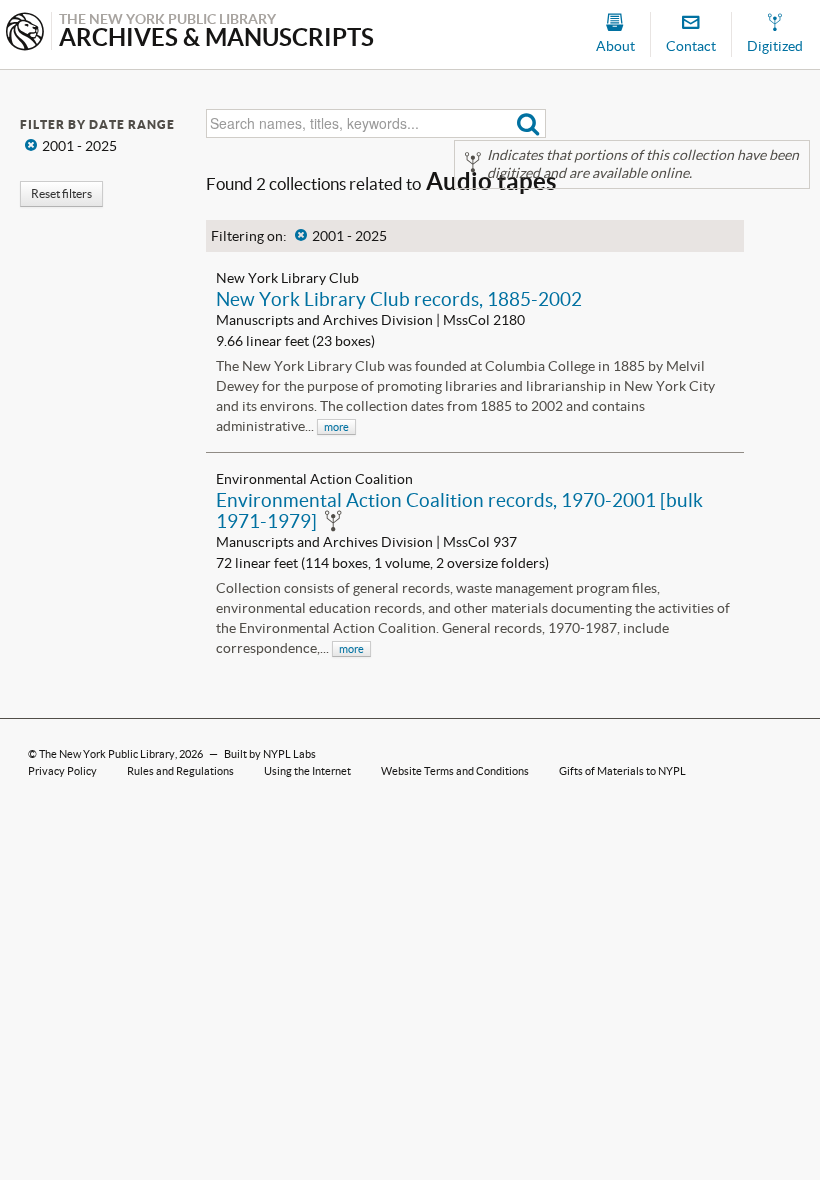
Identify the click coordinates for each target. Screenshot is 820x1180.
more (336, 427)
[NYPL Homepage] (25, 33)
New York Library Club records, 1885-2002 (399, 299)
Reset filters (61, 193)
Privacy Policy (62, 771)
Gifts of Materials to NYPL (622, 771)
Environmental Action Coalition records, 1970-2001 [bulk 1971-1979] (459, 510)
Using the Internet (307, 771)
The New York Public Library (107, 754)
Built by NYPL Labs (270, 754)
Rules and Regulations (180, 771)
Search (528, 123)
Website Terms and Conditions (455, 771)
